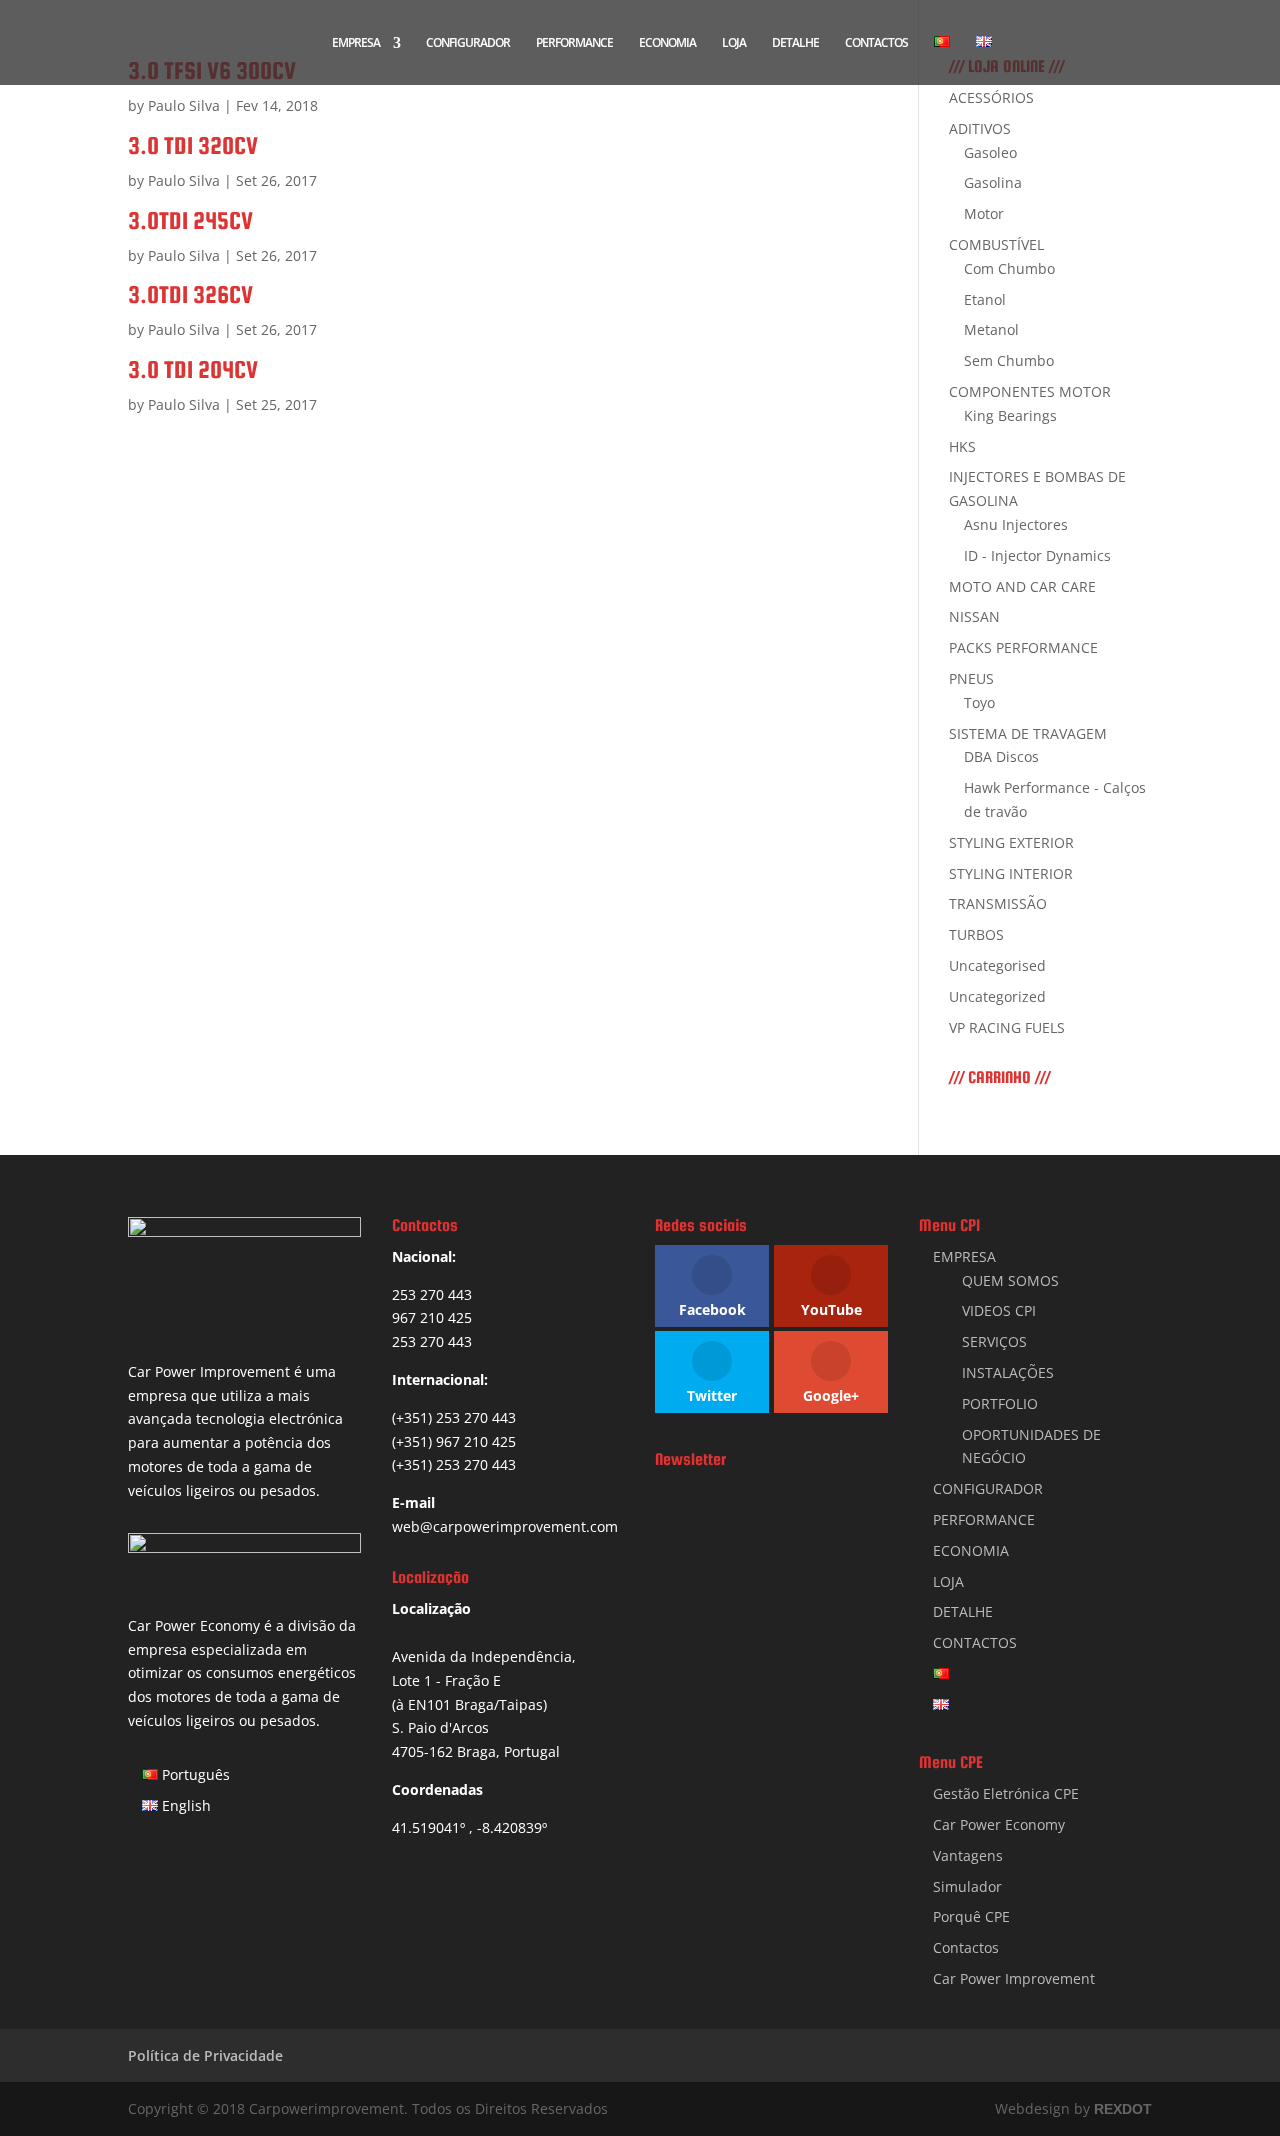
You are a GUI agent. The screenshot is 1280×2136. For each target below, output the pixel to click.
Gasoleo (990, 152)
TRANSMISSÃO (998, 903)
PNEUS (971, 678)
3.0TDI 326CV (190, 294)
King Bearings (1010, 415)
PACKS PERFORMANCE (1023, 647)
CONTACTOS (876, 43)
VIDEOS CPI (999, 1310)
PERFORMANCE (574, 43)
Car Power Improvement (1014, 1978)
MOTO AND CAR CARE (1022, 586)
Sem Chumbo (1009, 360)
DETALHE (795, 43)
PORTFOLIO (1000, 1403)
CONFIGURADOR (468, 43)
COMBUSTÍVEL (996, 244)
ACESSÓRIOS (991, 97)
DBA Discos (1001, 756)
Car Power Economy (999, 1824)
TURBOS (976, 934)
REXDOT (1123, 2109)
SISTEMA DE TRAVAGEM (1028, 733)
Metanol (991, 329)
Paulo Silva (184, 105)
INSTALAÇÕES (1008, 1372)
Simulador (967, 1886)
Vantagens (968, 1855)
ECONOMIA (667, 43)
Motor (984, 213)
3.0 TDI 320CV (193, 145)
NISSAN (974, 616)
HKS (962, 446)
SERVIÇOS (994, 1341)
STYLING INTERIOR (1011, 873)
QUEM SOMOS (1010, 1280)
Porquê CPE (971, 1916)
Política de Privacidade (205, 2055)
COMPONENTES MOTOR (1030, 391)
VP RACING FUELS (1007, 1027)
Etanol (985, 299)
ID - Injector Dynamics (1037, 555)
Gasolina (993, 182)
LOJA (734, 43)
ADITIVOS (980, 128)
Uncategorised (997, 965)
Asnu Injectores (1016, 524)
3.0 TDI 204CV (193, 369)
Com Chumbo (1009, 268)
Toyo (979, 702)
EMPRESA (356, 43)
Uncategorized (997, 996)
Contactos (966, 1947)
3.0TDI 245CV (190, 220)
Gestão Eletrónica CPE (1006, 1793)
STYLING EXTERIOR (1011, 842)
